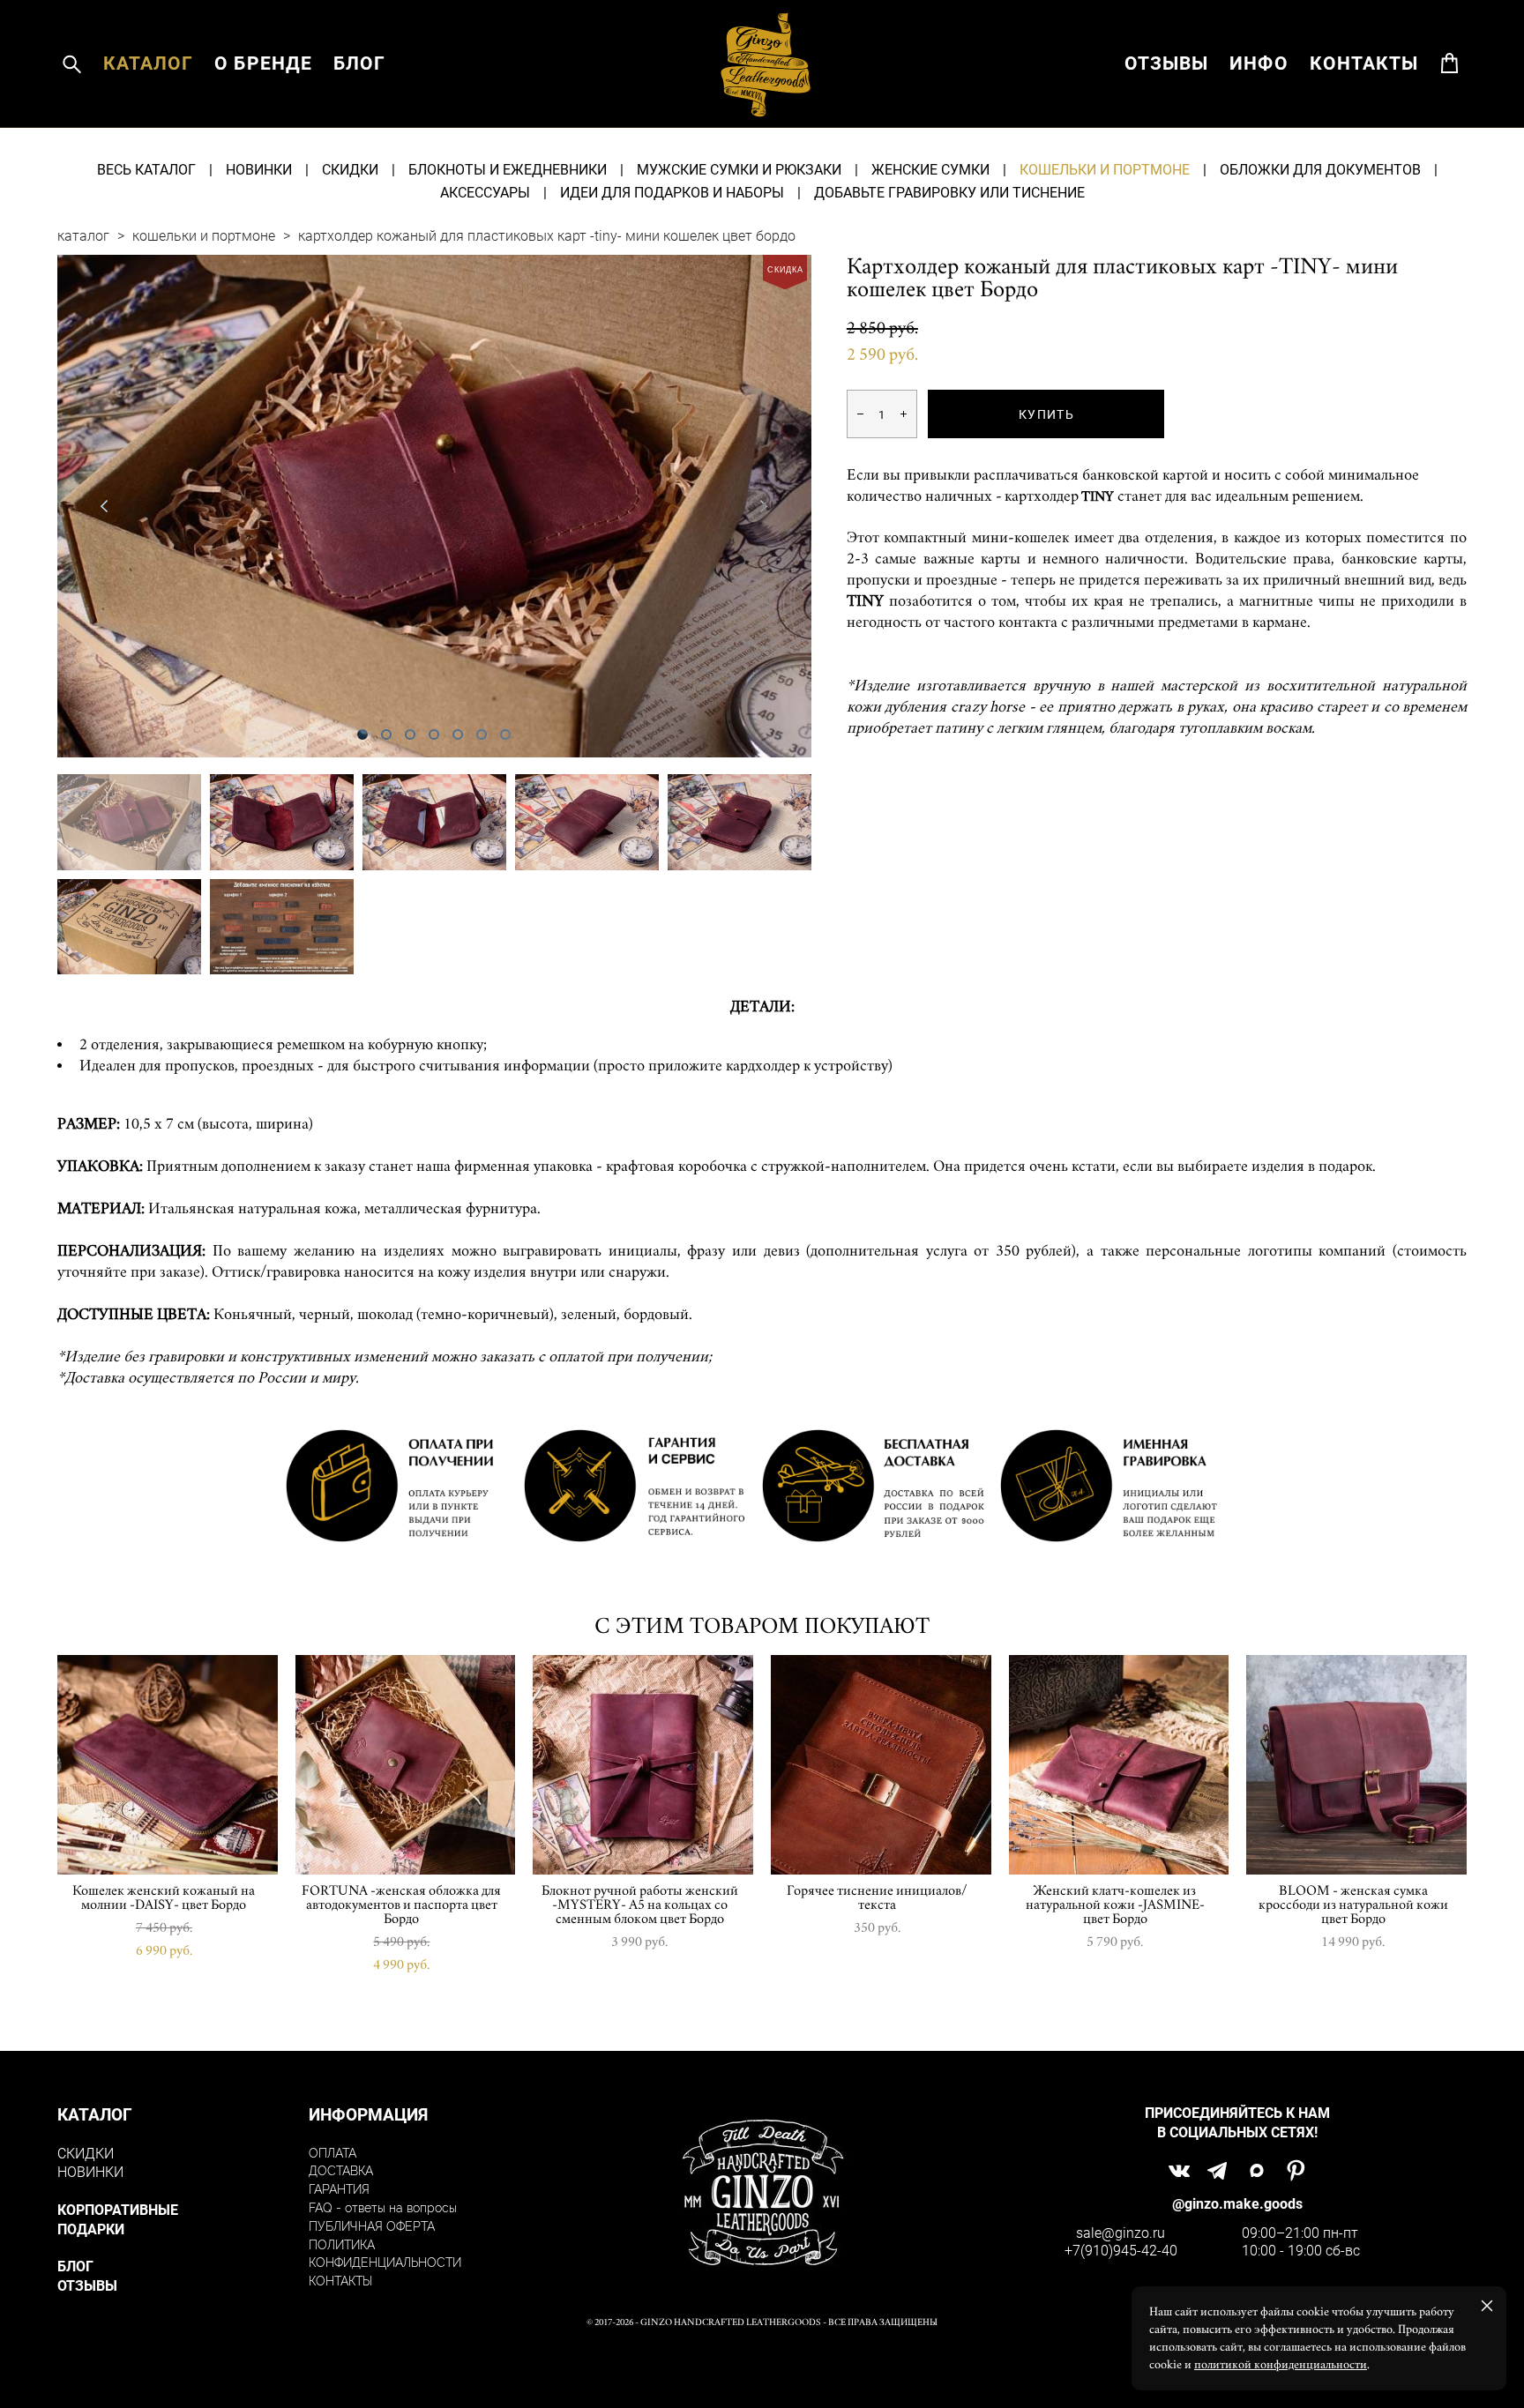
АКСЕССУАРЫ (485, 192)
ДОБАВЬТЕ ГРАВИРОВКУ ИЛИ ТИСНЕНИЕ (949, 192)
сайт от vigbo (762, 2367)
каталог (83, 235)
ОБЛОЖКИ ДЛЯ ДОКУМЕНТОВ (1320, 169)
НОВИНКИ (259, 169)
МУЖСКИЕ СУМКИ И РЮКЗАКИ (739, 169)
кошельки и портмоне (204, 235)
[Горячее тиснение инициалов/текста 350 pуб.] (881, 1765)
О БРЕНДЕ (263, 63)
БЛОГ (359, 63)
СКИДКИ (350, 169)
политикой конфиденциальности (1281, 2365)
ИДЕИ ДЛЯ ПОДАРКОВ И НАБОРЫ (672, 192)
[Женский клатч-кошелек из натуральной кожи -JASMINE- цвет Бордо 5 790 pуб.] (1119, 1765)
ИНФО (1259, 63)
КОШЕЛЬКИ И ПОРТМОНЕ (1105, 169)
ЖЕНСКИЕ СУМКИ (930, 169)
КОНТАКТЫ (1364, 63)
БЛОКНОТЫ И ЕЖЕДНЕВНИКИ (508, 169)
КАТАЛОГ (148, 63)
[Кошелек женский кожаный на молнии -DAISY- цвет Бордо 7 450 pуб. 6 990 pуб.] (168, 1765)
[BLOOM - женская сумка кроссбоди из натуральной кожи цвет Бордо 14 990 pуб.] (1356, 1765)
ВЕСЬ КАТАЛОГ (146, 169)
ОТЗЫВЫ (1166, 63)
